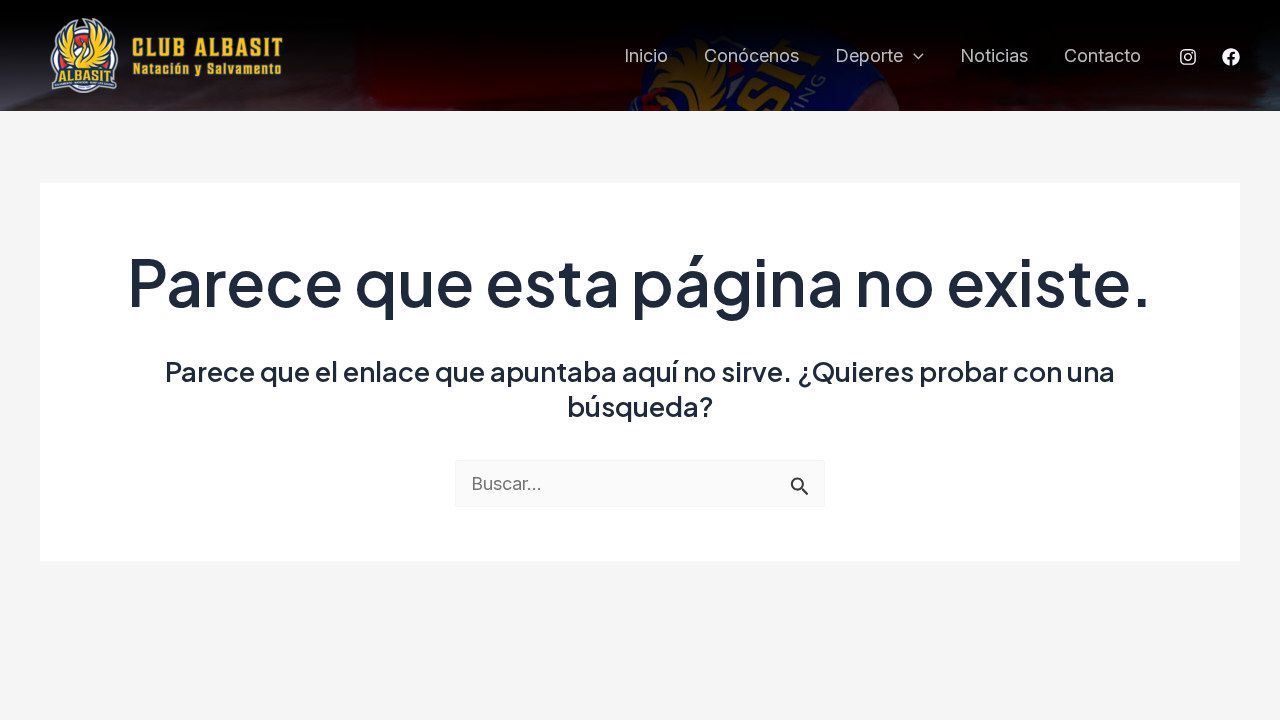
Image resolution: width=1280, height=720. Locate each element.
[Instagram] (1188, 57)
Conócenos (751, 55)
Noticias (994, 55)
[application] (913, 56)
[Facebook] (1231, 57)
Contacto (1102, 55)
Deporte (869, 55)
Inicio (646, 55)
